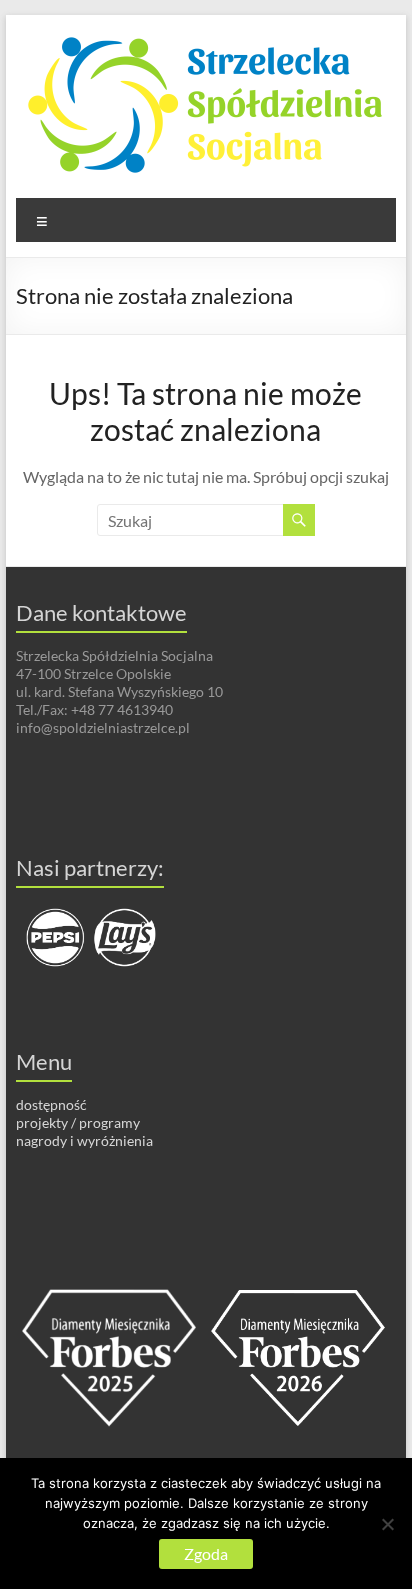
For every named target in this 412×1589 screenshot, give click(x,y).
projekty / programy (78, 1122)
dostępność (51, 1104)
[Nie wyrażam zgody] (387, 1524)
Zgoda (206, 1553)
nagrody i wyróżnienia (84, 1140)
